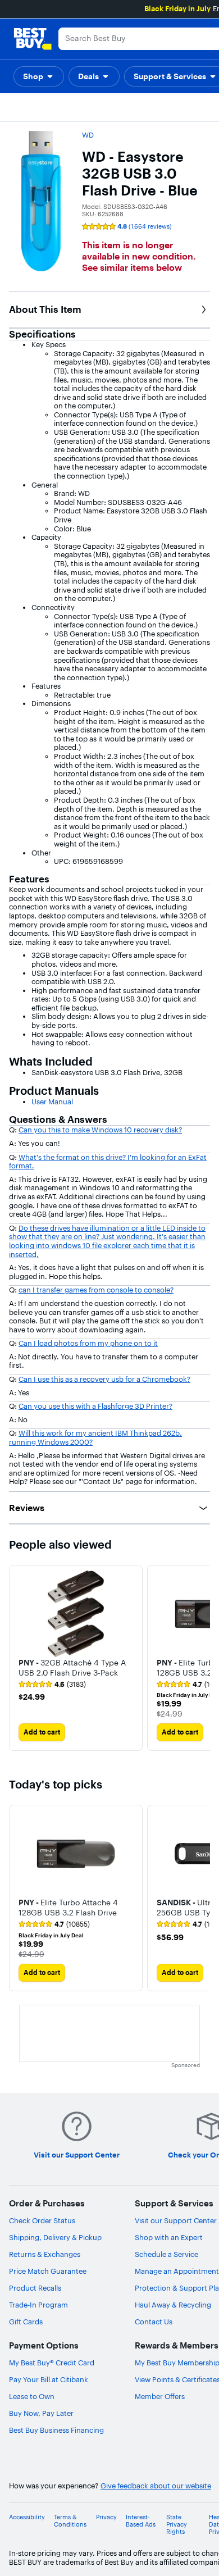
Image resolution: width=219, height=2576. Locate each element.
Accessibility (27, 2517)
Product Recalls (35, 2288)
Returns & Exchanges (45, 2254)
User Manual (52, 1102)
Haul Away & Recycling (173, 2305)
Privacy (106, 2517)
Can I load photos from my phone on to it (88, 1343)
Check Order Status (42, 2220)
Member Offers (160, 2396)
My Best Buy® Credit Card (52, 2363)
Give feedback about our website (156, 2486)
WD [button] (88, 135)
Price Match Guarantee (48, 2271)
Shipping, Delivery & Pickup (55, 2237)
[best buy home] (33, 39)
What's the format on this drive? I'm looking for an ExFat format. (108, 1162)
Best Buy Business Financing (56, 2430)
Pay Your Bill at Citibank (49, 2379)
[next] (201, 1658)
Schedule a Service (166, 2254)
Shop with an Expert (169, 2237)
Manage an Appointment (177, 2271)
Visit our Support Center (176, 2220)
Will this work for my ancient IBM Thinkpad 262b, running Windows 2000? (95, 1437)
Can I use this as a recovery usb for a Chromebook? (104, 1379)
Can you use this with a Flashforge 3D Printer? (95, 1406)
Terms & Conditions (70, 2521)
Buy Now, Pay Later (41, 2413)
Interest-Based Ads (141, 2521)
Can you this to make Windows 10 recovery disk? (100, 1130)
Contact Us (154, 2322)
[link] (52, 1685)
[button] (39, 76)
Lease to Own (32, 2396)
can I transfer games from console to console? (96, 1290)
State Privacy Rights (177, 2525)
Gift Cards (26, 2322)
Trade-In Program (38, 2305)
